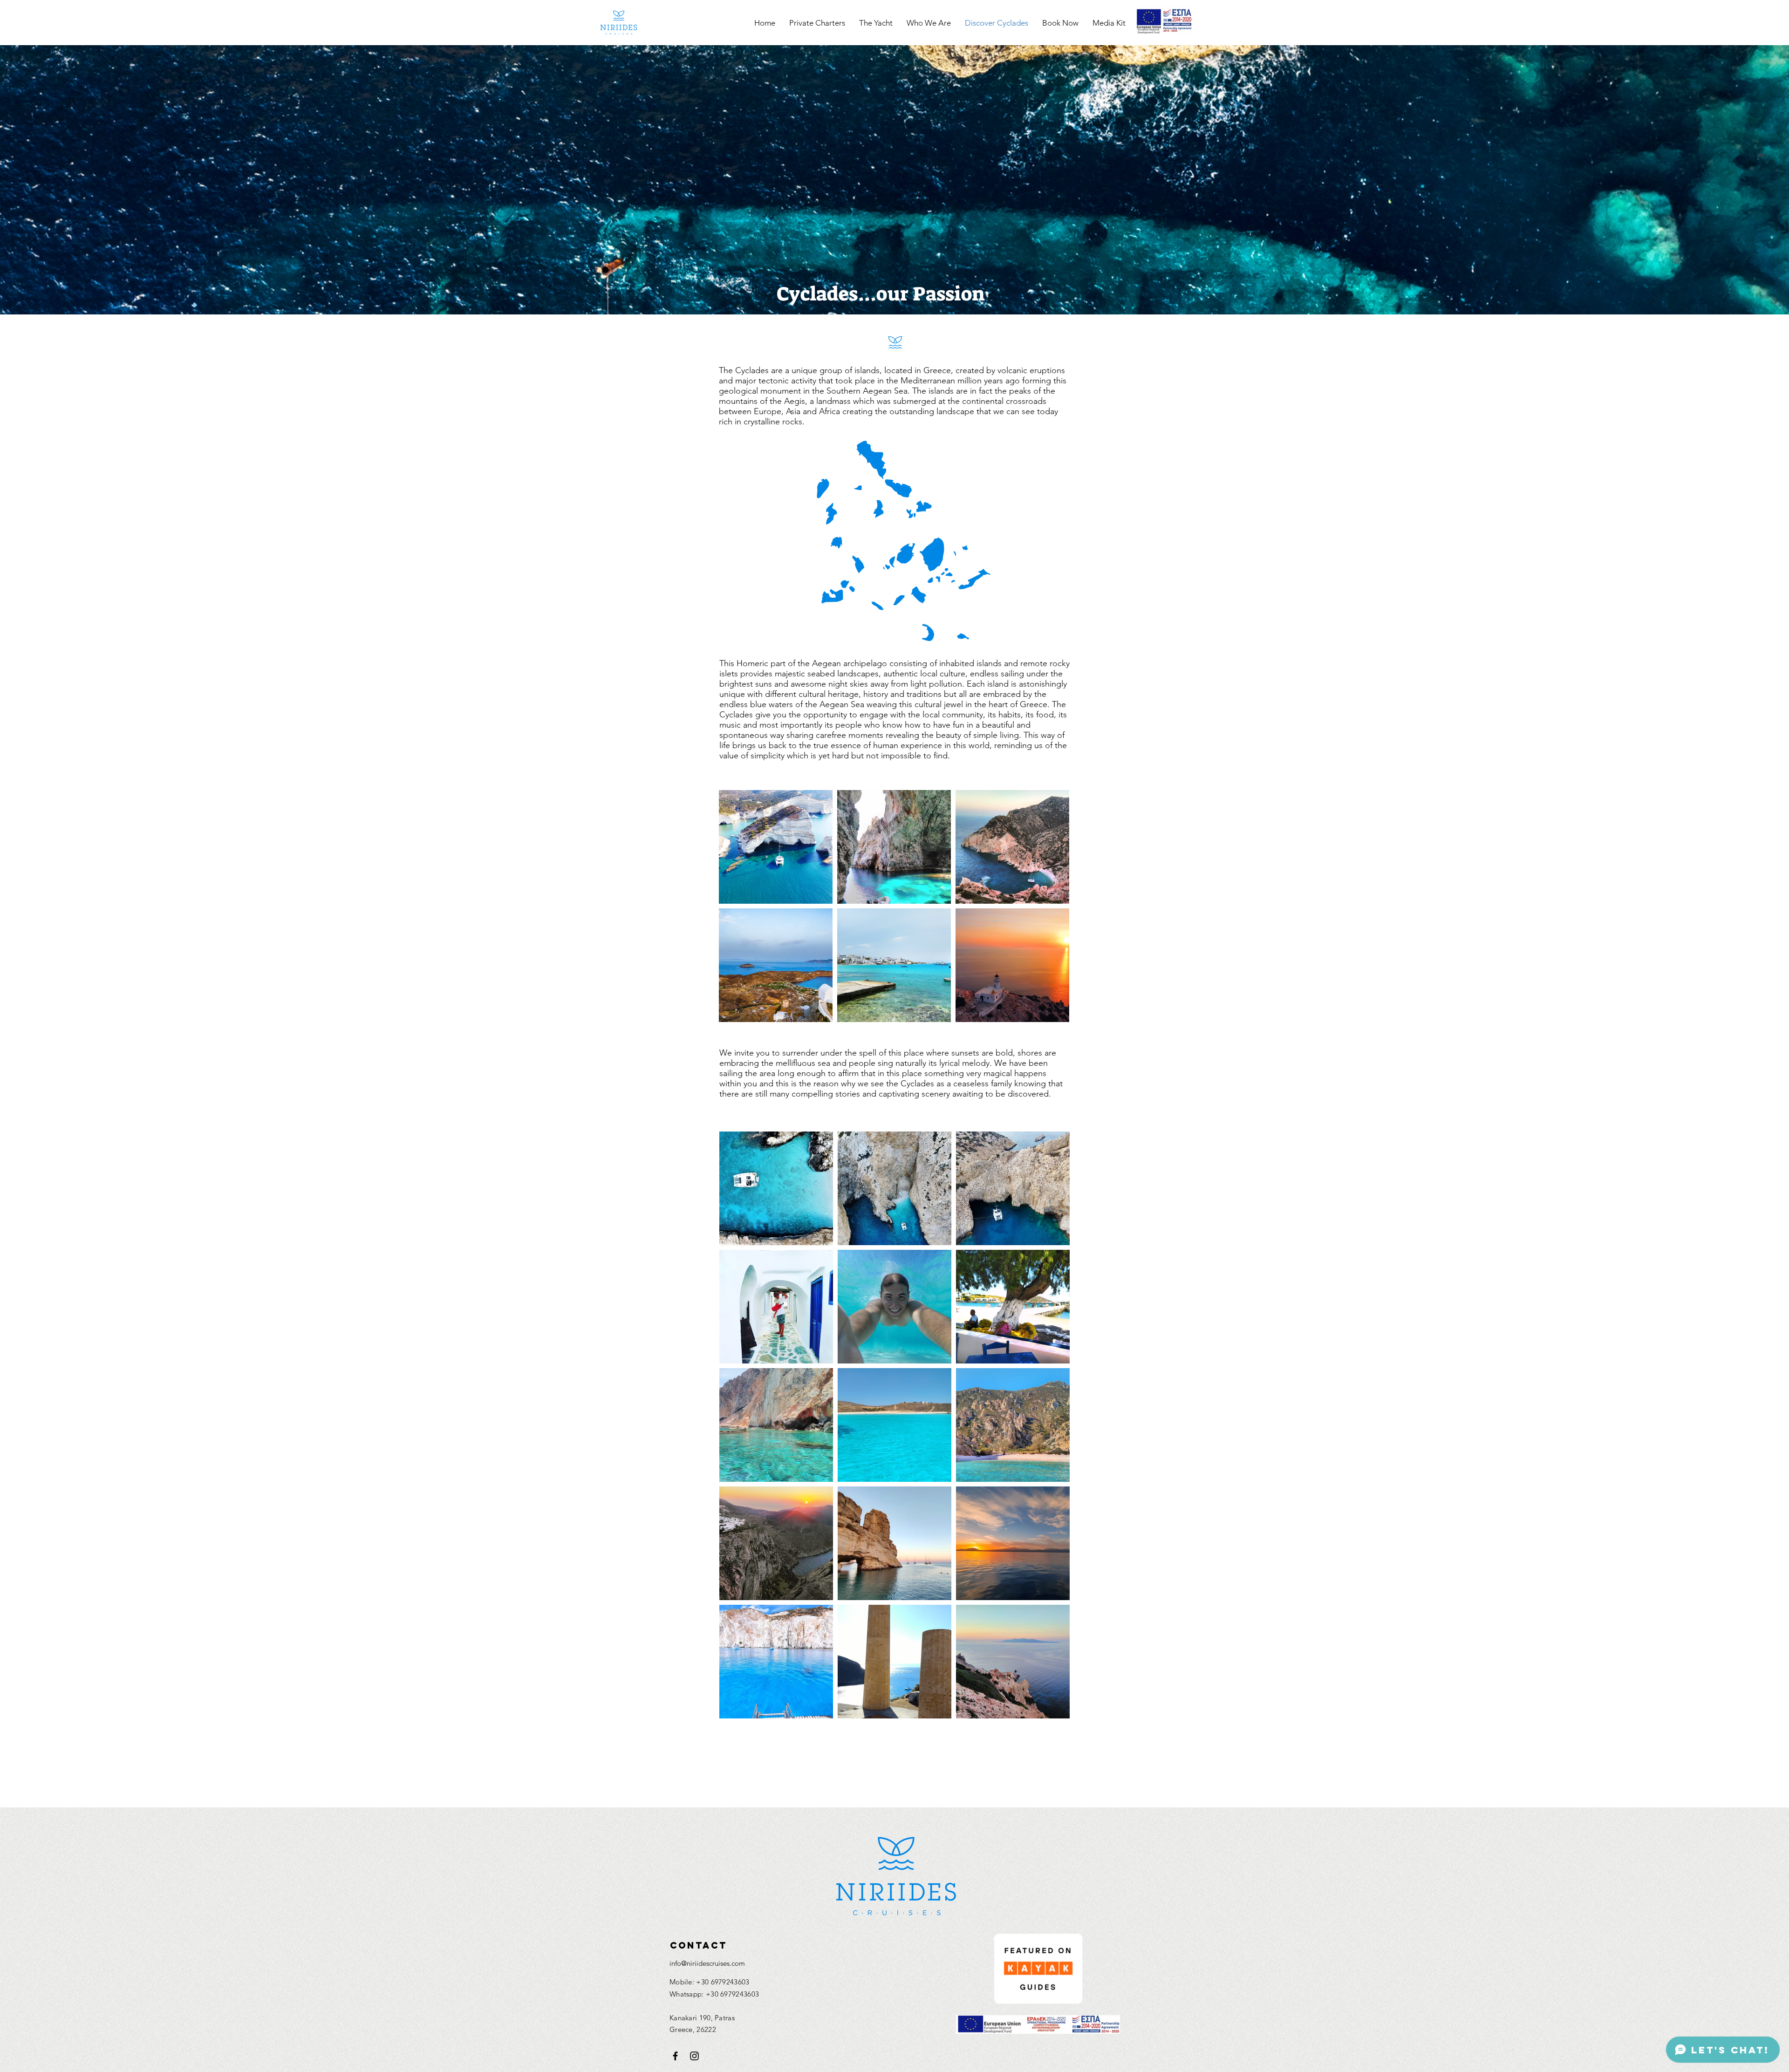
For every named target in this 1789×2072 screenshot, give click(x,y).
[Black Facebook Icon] (675, 2056)
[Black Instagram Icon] (694, 2056)
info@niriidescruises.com (707, 1963)
